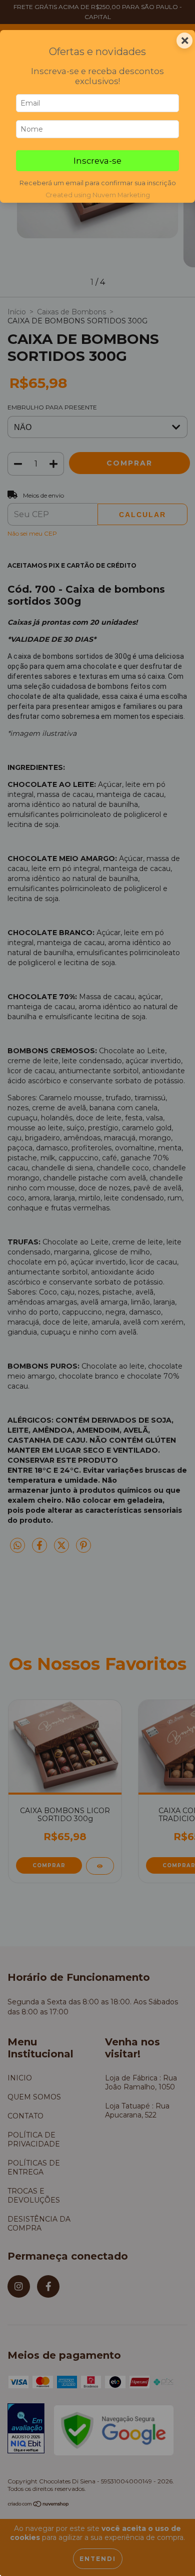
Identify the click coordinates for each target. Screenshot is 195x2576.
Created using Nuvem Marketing (98, 195)
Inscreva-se (97, 161)
